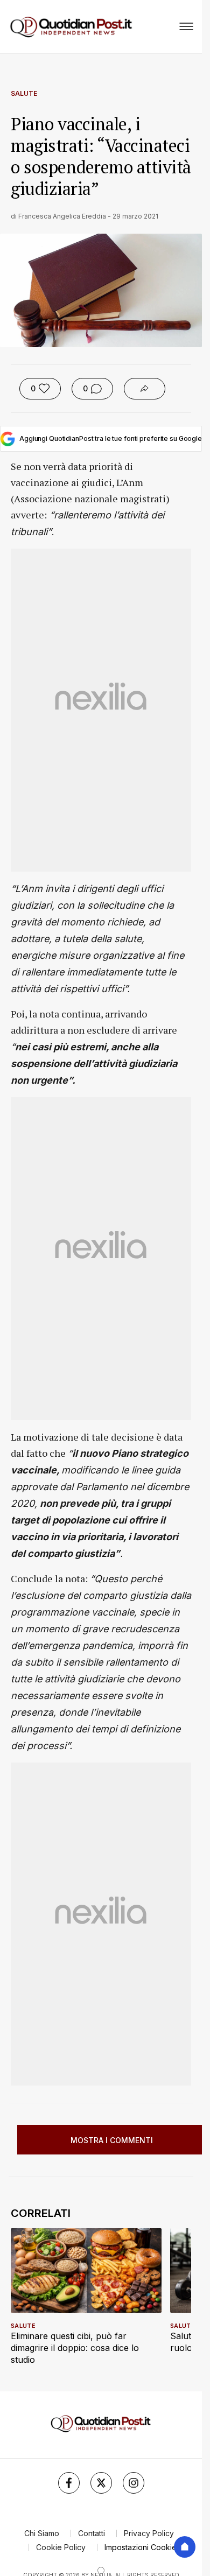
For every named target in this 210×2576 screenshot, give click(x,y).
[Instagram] (134, 2483)
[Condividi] (145, 389)
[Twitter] (101, 2483)
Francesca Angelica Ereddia (62, 216)
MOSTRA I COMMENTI (112, 2140)
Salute (24, 93)
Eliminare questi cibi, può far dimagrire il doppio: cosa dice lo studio (75, 2348)
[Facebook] (69, 2483)
